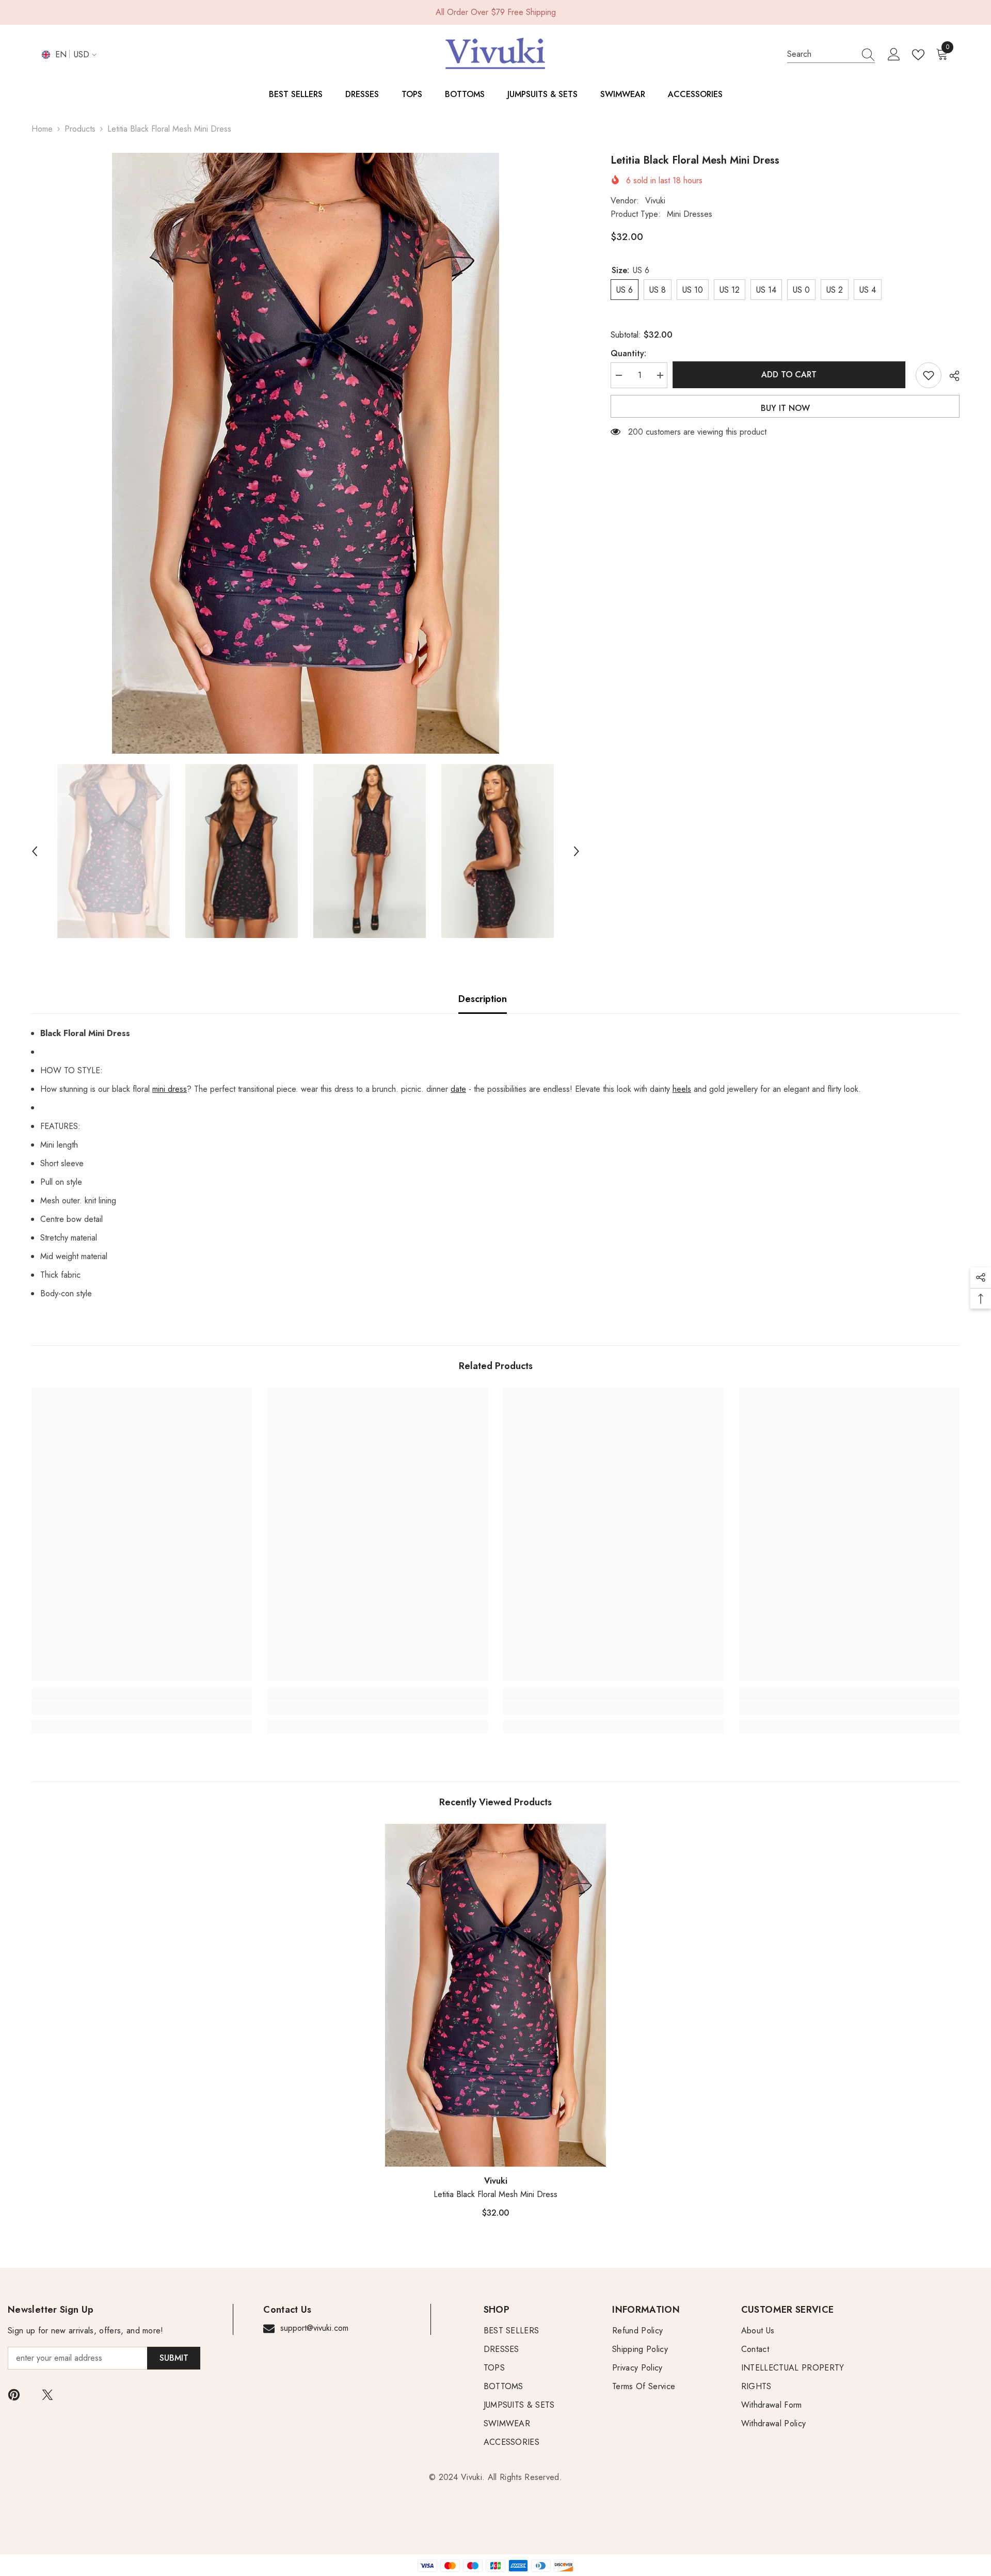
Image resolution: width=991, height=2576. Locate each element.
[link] (142, 1708)
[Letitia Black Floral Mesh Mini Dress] (495, 1995)
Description (483, 999)
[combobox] (821, 54)
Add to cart (792, 375)
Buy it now (785, 408)
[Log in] (894, 55)
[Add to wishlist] (929, 375)
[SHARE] (950, 376)
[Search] (831, 54)
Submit (174, 2358)
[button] (35, 851)
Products (80, 129)
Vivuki (655, 201)
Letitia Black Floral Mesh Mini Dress (495, 2194)
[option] (306, 453)
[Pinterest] (14, 2395)
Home (42, 129)
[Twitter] (47, 2395)
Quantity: (628, 353)
